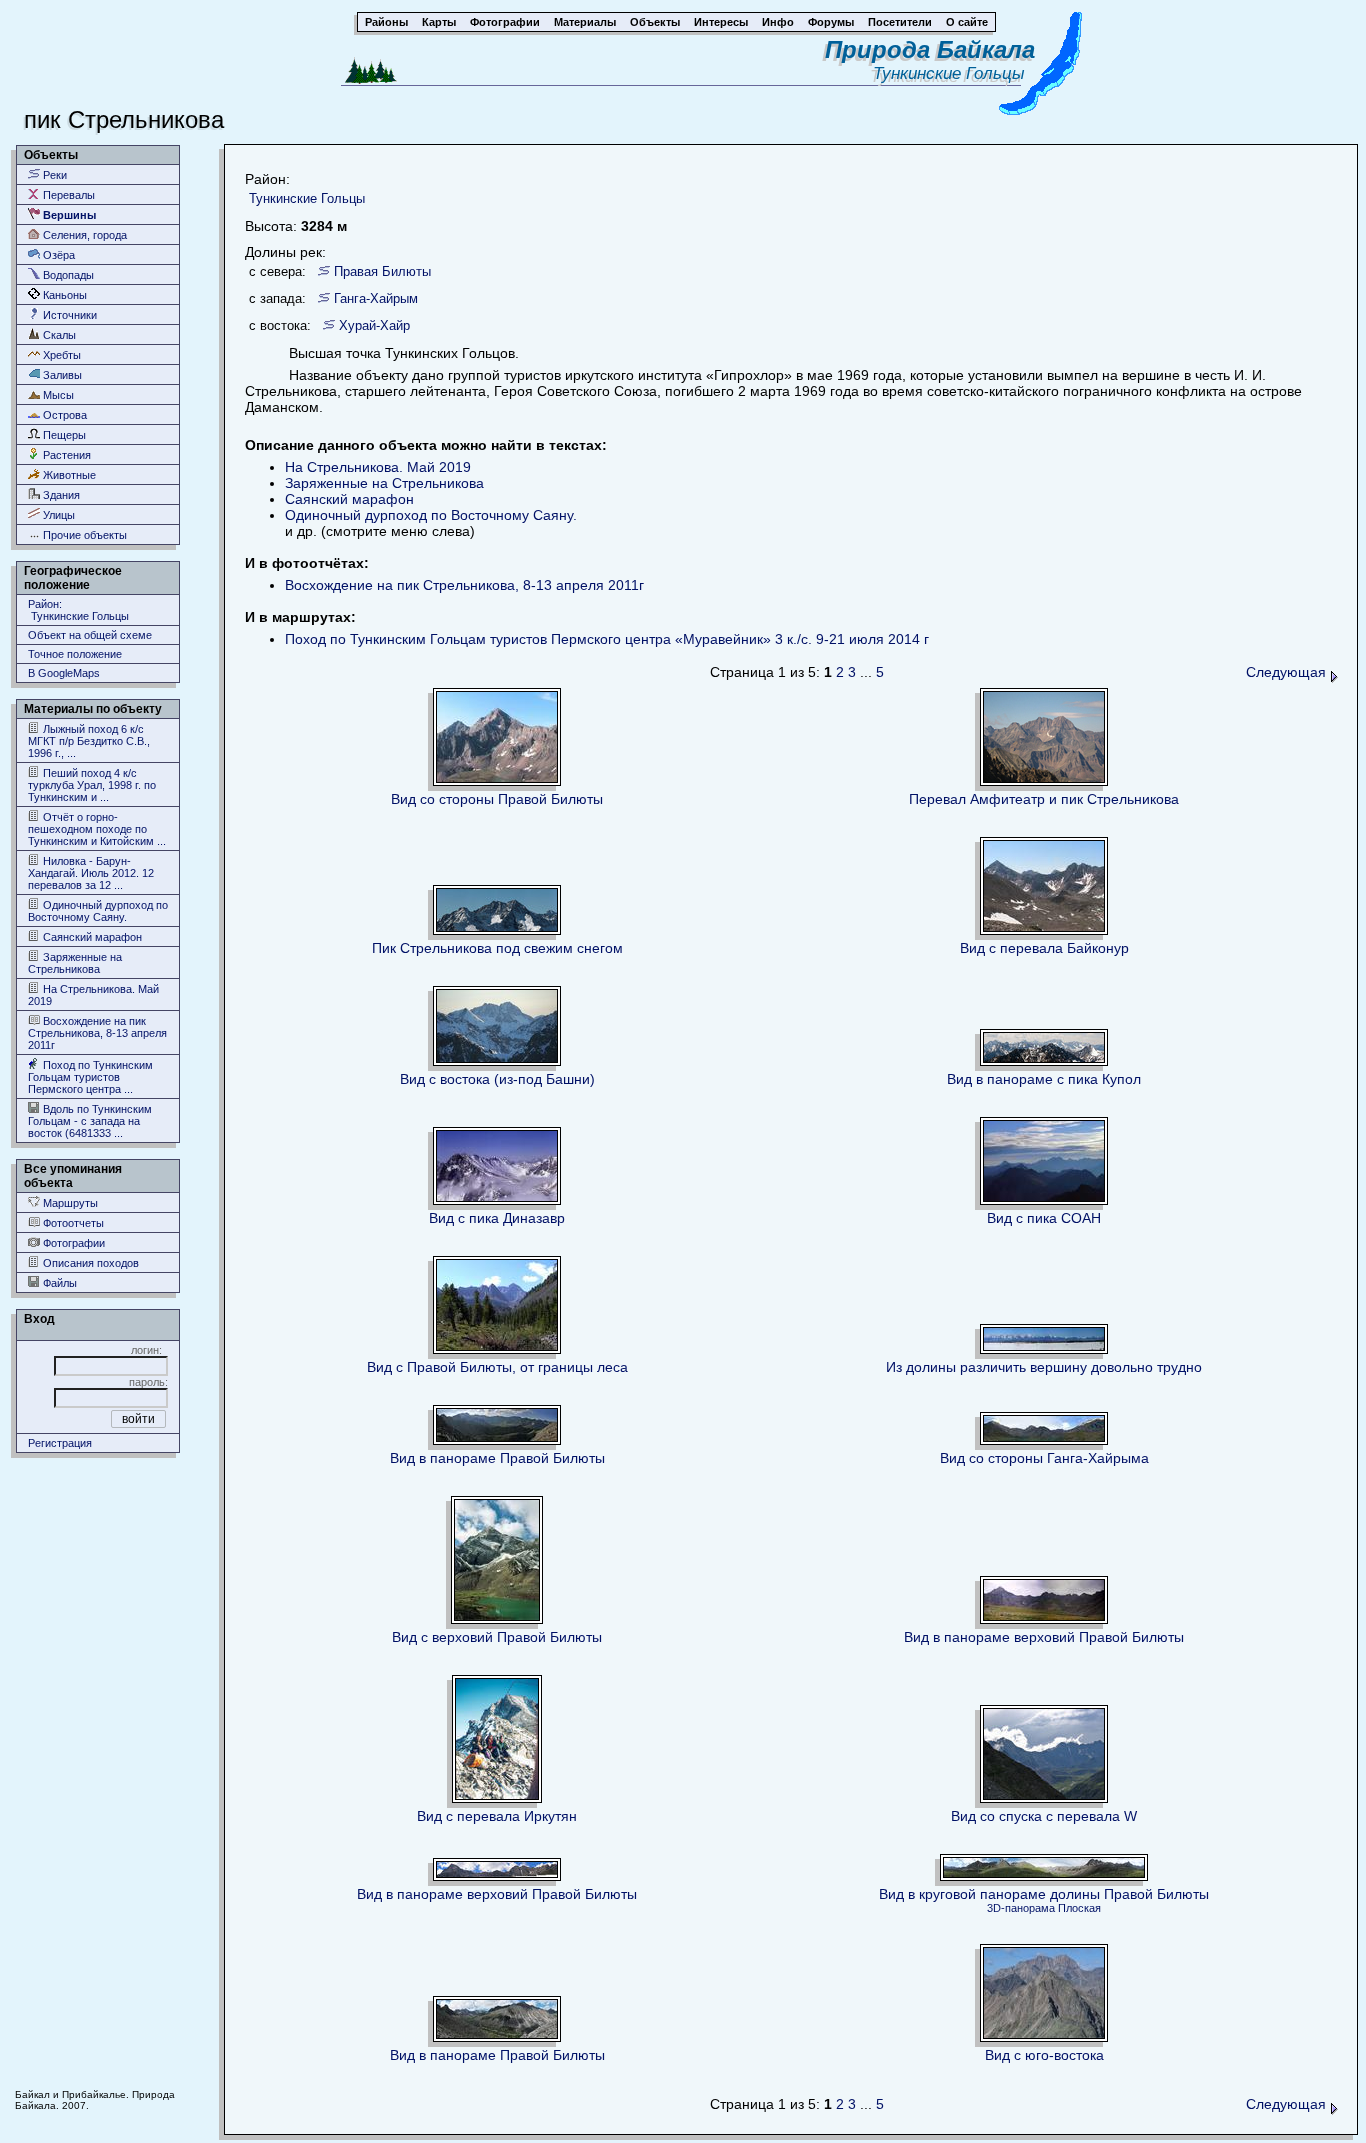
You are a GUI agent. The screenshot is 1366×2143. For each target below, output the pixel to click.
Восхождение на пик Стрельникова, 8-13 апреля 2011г (97, 1033)
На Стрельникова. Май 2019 (93, 995)
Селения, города (83, 235)
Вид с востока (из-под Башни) (497, 1079)
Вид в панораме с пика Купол (1044, 1079)
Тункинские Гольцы (954, 73)
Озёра (57, 255)
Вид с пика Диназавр (497, 1218)
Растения (65, 455)
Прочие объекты (83, 535)
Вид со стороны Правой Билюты (497, 799)
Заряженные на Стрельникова (75, 963)
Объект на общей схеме (90, 635)
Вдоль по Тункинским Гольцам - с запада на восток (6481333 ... (90, 1121)
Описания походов (89, 1263)
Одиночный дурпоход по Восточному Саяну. (98, 911)
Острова (63, 415)
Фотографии (72, 1243)
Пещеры (63, 435)
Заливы (61, 375)
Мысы (57, 395)
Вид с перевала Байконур (1044, 948)
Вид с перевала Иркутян (497, 1816)
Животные (68, 475)
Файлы (58, 1283)
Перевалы (67, 195)
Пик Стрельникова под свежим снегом (497, 948)
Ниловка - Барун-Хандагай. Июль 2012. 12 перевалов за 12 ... (91, 873)
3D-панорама (1021, 1908)
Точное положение (75, 654)
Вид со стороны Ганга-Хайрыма (1044, 1458)
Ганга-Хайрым (376, 298)
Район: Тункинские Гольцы (78, 610)
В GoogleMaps (64, 673)
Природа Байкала (930, 49)
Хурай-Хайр (374, 325)
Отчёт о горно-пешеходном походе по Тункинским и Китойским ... (97, 829)
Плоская (1079, 1908)
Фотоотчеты (72, 1223)
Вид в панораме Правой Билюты (497, 1458)
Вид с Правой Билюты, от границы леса (497, 1367)
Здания (60, 495)
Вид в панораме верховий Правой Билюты (1044, 1637)
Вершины (68, 215)
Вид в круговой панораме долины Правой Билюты (1044, 1894)
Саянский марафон (91, 937)
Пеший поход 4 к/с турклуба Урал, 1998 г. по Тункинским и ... (92, 785)
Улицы (57, 515)
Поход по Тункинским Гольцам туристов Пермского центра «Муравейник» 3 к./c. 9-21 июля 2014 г (607, 639)
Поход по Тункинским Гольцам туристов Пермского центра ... (90, 1077)
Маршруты (69, 1203)
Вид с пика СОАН (1044, 1218)
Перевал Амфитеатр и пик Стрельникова (1044, 799)
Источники (68, 315)
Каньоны (63, 295)
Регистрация (60, 1443)
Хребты (60, 355)
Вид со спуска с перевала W (1044, 1816)
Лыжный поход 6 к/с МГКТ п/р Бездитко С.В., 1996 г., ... (89, 741)
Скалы (58, 335)
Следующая (1288, 672)
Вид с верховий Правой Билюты (497, 1637)
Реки (53, 175)
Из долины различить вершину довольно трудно (1044, 1367)
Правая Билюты (382, 271)
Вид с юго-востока (1044, 2055)
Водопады (67, 275)
